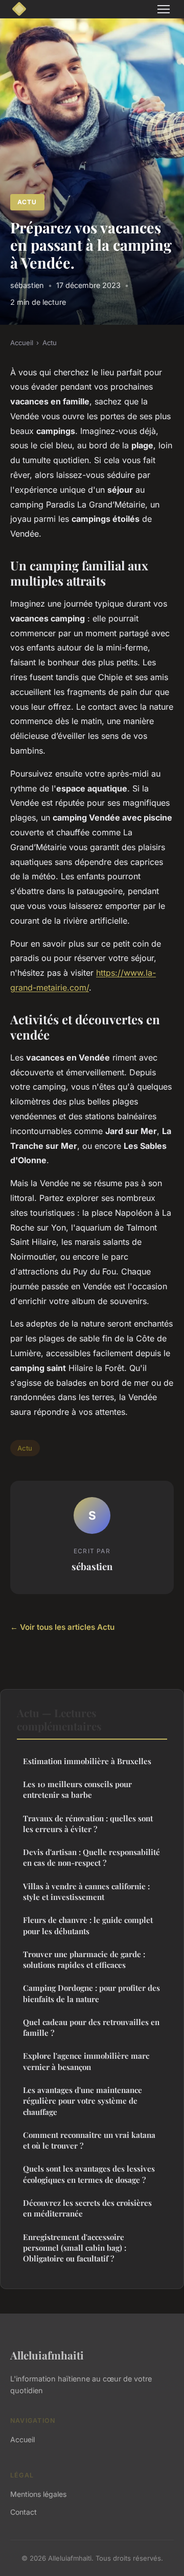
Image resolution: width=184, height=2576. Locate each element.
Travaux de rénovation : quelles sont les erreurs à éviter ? (88, 1824)
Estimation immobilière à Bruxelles (87, 1761)
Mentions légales (38, 2494)
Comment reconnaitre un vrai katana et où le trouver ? (89, 2140)
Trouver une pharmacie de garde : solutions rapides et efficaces (84, 1959)
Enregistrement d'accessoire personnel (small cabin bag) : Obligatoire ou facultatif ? (75, 2248)
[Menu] (164, 9)
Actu (27, 202)
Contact (24, 2512)
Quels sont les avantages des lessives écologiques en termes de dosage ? (89, 2174)
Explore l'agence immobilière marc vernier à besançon (86, 2061)
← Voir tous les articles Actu (62, 1627)
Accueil (22, 343)
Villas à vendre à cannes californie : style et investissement (86, 1892)
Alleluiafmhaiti (47, 2355)
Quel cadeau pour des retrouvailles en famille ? (91, 2027)
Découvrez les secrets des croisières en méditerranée (87, 2208)
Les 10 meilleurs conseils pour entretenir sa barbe (77, 1789)
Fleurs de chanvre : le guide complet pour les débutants (88, 1925)
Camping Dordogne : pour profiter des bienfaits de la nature (91, 1993)
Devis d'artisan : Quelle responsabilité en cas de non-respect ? (91, 1857)
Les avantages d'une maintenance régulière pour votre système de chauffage (83, 2101)
